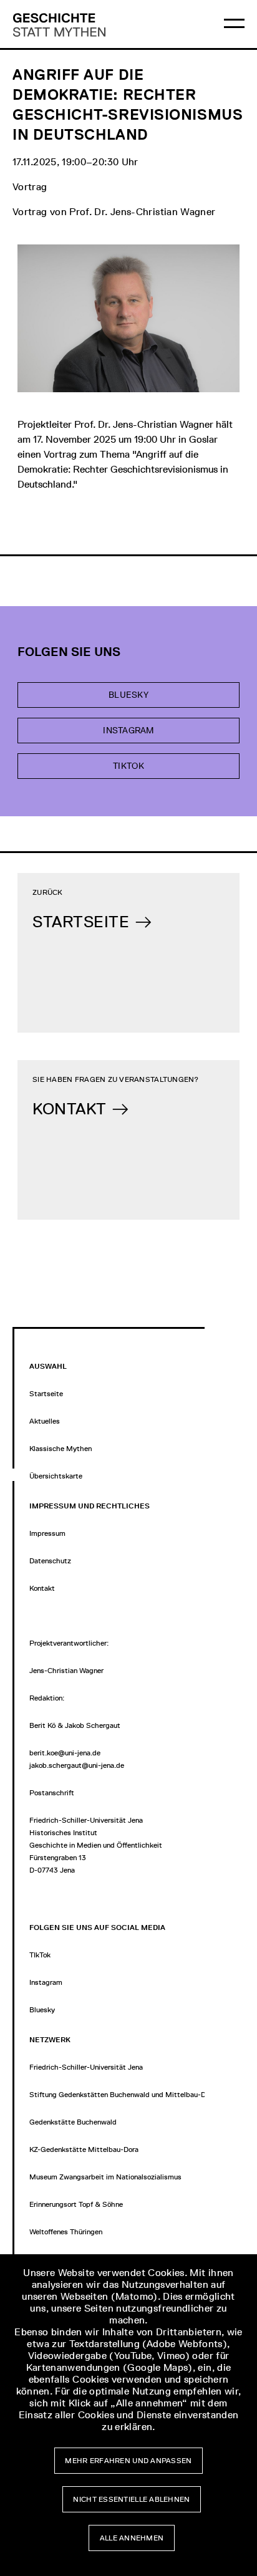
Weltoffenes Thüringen (66, 2232)
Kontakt (42, 1588)
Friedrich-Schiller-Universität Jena (86, 2067)
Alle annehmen (132, 2538)
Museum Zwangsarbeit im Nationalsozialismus (105, 2177)
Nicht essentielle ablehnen (131, 2499)
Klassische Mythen (61, 1449)
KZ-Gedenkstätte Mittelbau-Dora (84, 2149)
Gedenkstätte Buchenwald (73, 2122)
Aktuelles (45, 1421)
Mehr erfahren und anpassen (128, 2461)
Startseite (46, 1394)
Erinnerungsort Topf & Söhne (76, 2204)
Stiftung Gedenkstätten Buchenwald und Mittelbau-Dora (123, 2095)
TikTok (128, 766)
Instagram (128, 731)
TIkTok (40, 1955)
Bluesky (128, 695)
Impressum (47, 1533)
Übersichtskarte (56, 1476)
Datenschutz (50, 1561)
